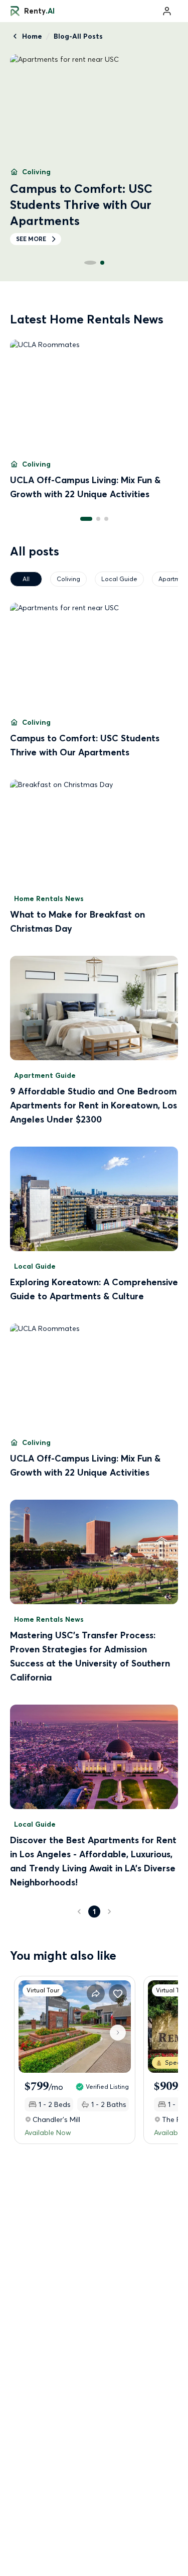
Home (32, 36)
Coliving (68, 579)
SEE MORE (31, 223)
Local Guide (119, 579)
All (26, 579)
